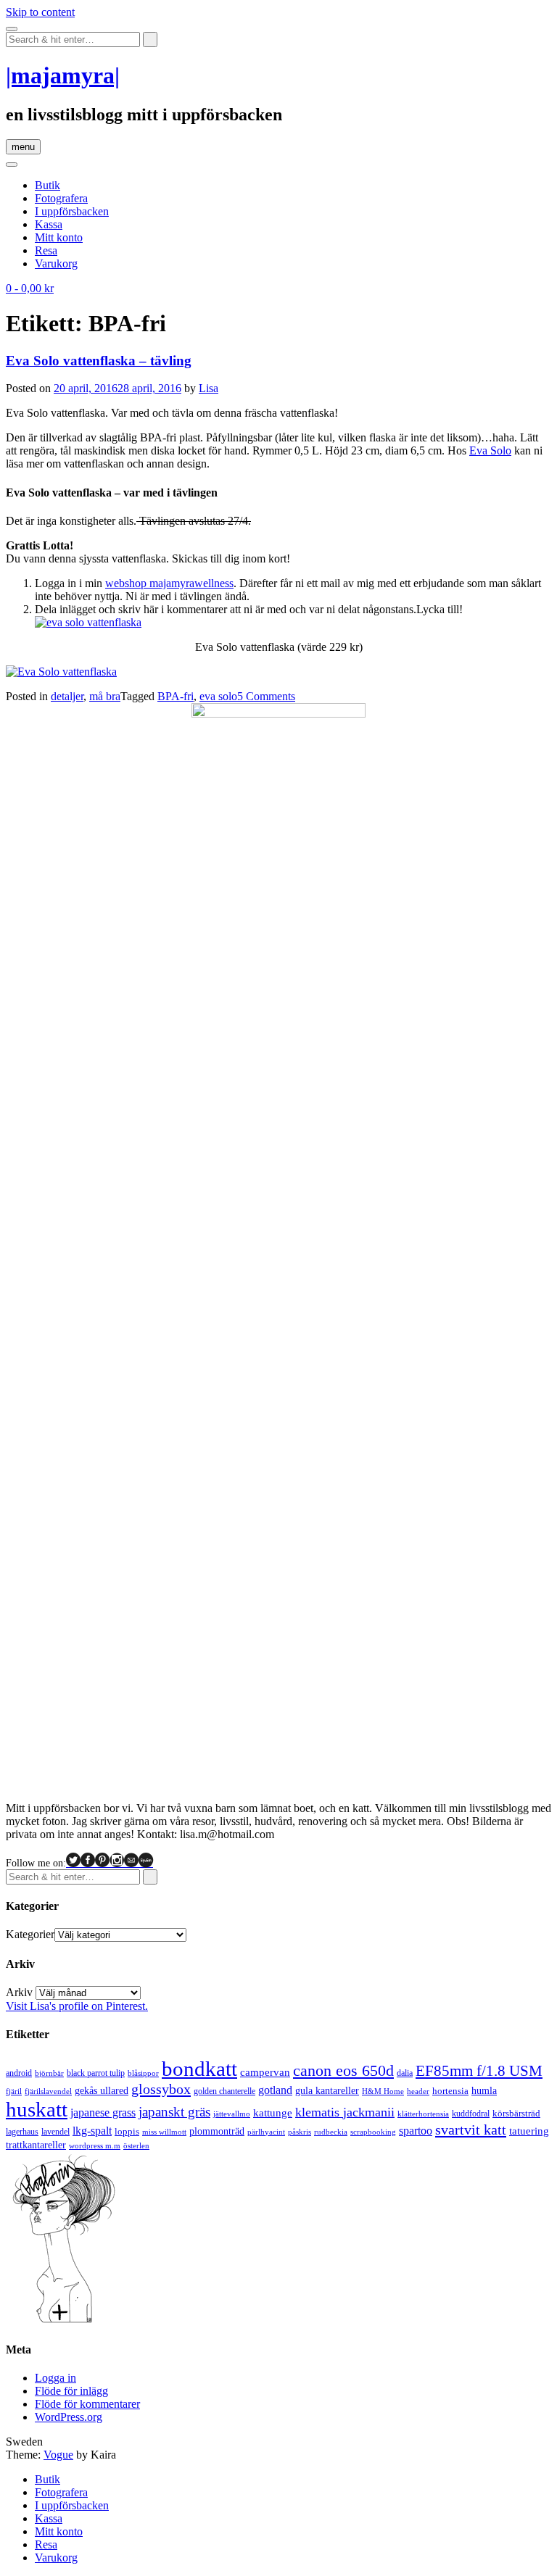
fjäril (14, 2091)
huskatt (37, 2109)
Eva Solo (490, 450)
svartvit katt (471, 2130)
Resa (46, 250)
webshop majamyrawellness (169, 583)
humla (484, 2091)
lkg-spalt (92, 2131)
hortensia (450, 2091)
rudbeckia (331, 2132)
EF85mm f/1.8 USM (479, 2071)
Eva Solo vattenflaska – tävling (99, 361)
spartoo (416, 2131)
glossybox (161, 2089)
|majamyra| (63, 75)
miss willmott (164, 2132)
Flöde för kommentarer (87, 2404)
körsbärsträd (516, 2113)
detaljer (67, 696)
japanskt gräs (174, 2112)
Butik (48, 185)
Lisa (209, 388)
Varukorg (56, 263)
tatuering (529, 2131)
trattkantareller (36, 2145)
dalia (405, 2073)
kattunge (273, 2113)
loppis (127, 2131)
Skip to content (40, 12)
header (418, 2091)
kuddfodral (471, 2114)
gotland (275, 2090)
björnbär (49, 2073)
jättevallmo (232, 2114)
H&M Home (383, 2091)
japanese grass (103, 2112)
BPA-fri (176, 696)
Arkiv (19, 1992)
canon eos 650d (343, 2070)
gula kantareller (327, 2091)
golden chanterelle (224, 2091)
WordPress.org (69, 2417)
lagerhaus (22, 2132)
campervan (265, 2072)
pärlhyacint (266, 2132)
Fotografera (61, 198)
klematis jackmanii (345, 2112)
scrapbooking (373, 2132)
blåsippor (143, 2073)
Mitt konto (59, 237)
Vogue (58, 2455)
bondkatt (199, 2069)
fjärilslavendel (48, 2091)
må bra (105, 696)
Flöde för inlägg (71, 2391)
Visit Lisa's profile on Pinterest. (77, 2006)
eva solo (218, 696)
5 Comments (266, 696)
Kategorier (30, 1934)
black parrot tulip (96, 2073)
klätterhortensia (423, 2114)
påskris (300, 2132)
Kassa (49, 224)
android (19, 2073)
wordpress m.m (95, 2145)
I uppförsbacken (72, 211)
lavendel (55, 2132)
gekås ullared (102, 2091)
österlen (136, 2145)
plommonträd (217, 2131)
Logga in (55, 2378)
